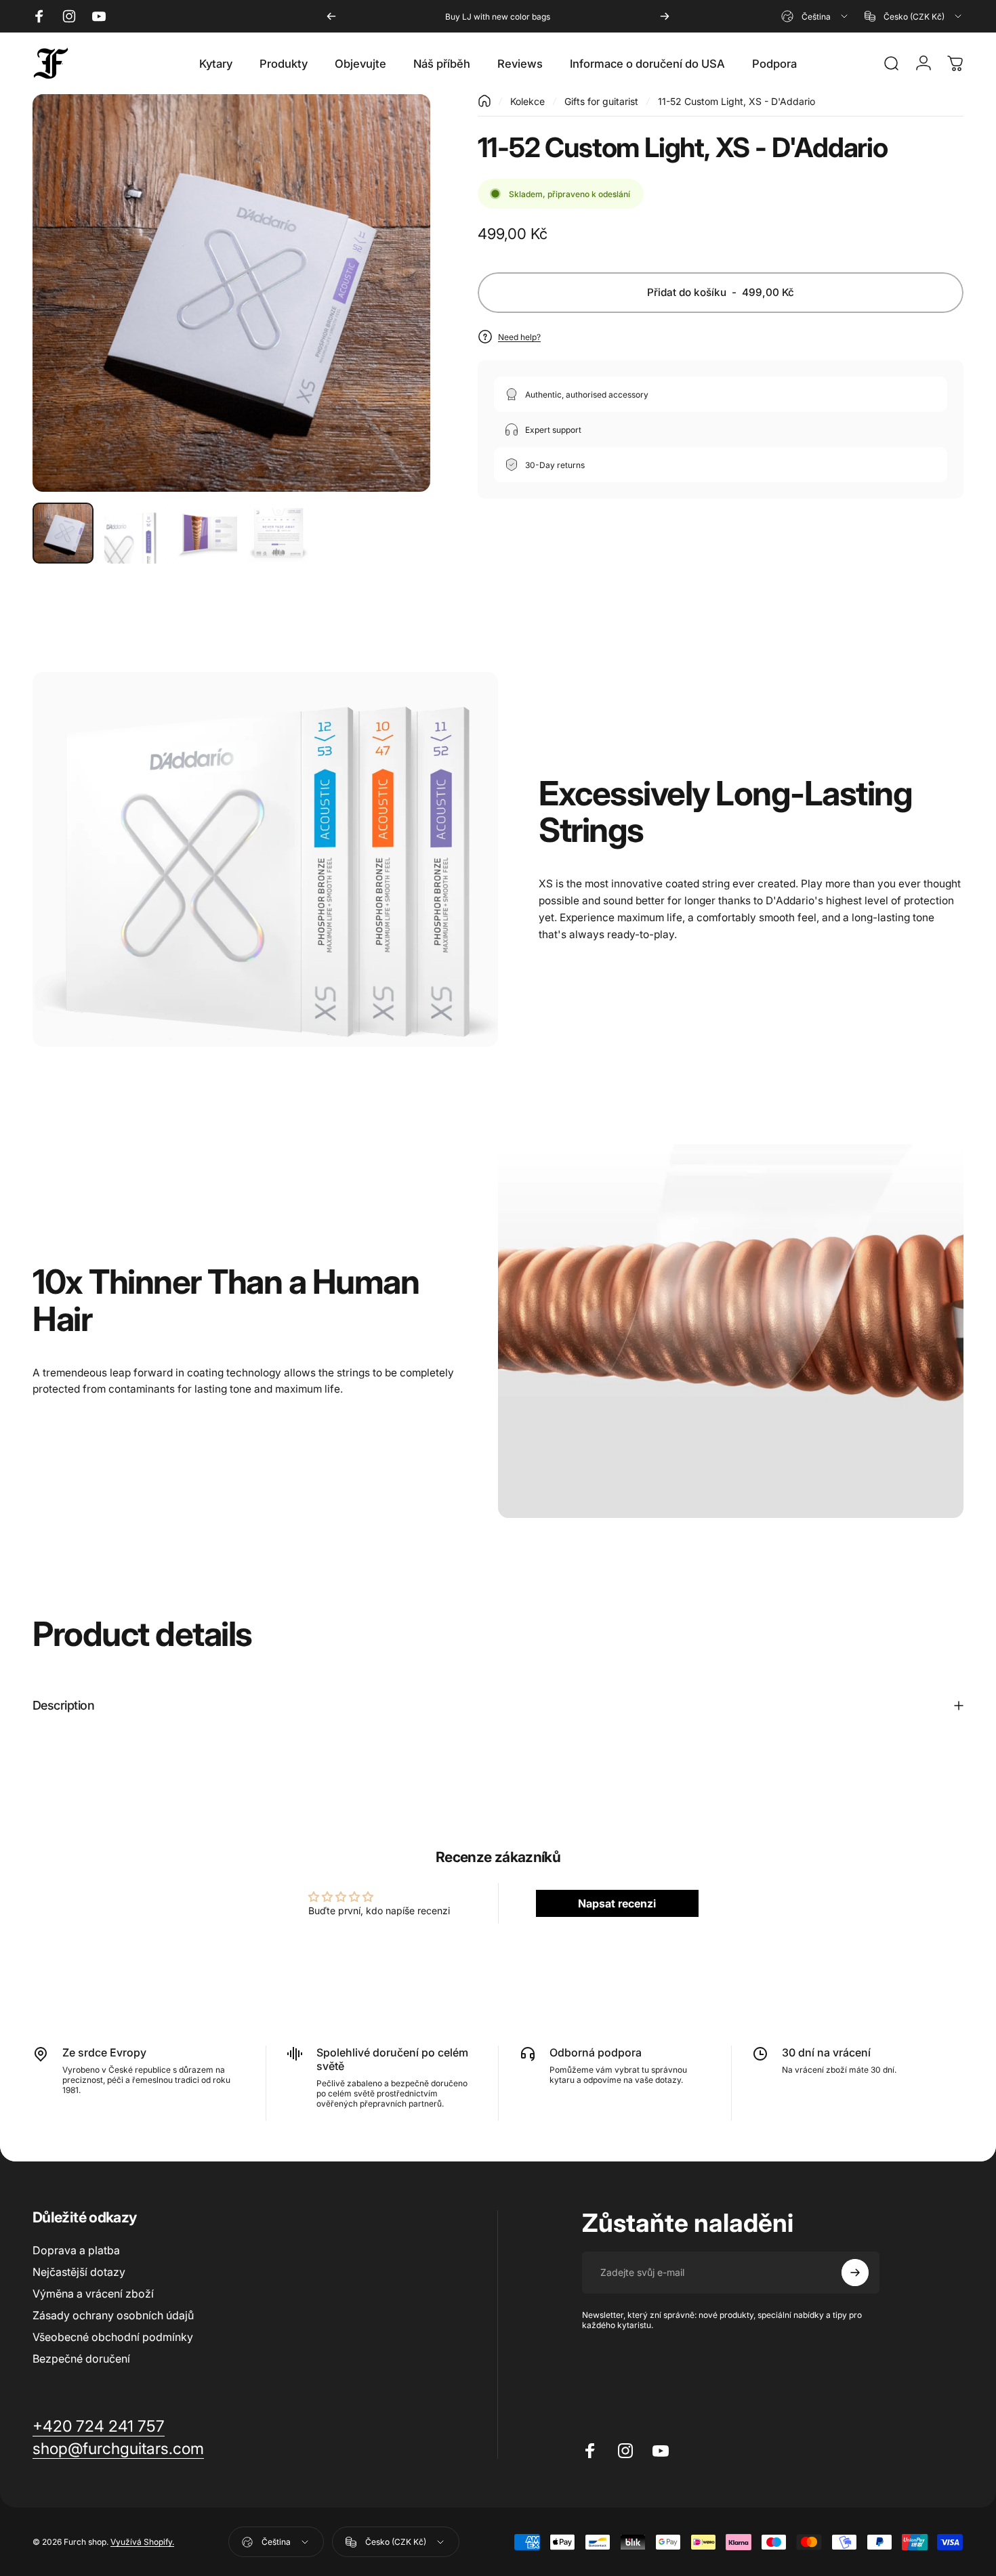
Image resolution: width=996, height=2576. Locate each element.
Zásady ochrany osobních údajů (113, 2315)
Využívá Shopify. (142, 2542)
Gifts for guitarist (601, 101)
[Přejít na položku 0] (63, 533)
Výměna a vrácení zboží (93, 2294)
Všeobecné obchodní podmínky (113, 2337)
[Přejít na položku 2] (135, 533)
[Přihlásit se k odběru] (855, 2273)
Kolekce (527, 101)
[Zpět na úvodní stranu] (484, 101)
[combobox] (815, 16)
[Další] (665, 16)
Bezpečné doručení (81, 2359)
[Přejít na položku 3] (207, 533)
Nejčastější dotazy (79, 2272)
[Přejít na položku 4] (278, 533)
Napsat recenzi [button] (617, 1903)
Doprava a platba (76, 2250)
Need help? (519, 337)
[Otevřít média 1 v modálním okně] (231, 293)
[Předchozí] (331, 16)
